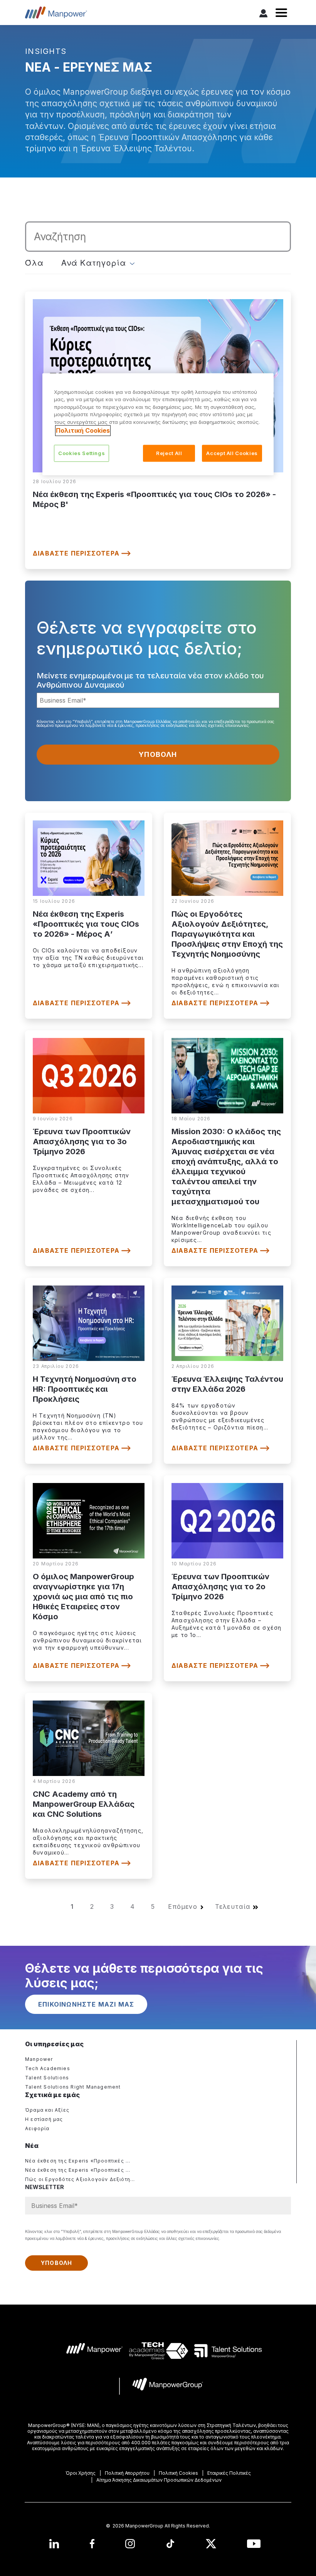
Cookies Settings (82, 454)
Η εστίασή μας (44, 2119)
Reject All (169, 454)
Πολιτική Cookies (83, 431)
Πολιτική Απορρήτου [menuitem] (127, 2473)
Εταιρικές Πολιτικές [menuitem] (229, 2473)
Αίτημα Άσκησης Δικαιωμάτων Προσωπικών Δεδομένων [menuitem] (159, 2480)
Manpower (39, 2059)
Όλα (34, 263)
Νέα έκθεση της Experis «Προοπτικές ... (78, 2161)
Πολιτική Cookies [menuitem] (178, 2473)
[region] (158, 424)
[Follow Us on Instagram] (130, 2543)
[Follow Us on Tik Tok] (170, 2543)
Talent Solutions (47, 2078)
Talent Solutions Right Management (73, 2087)
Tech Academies (48, 2068)
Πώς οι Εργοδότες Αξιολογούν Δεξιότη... (80, 2179)
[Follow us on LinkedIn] (54, 2543)
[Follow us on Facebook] (92, 2543)
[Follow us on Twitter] (211, 2543)
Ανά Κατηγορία (94, 263)
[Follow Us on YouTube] (254, 2543)
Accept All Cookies (232, 454)
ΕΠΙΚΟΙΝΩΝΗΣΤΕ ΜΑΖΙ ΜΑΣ (86, 2004)
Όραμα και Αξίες (47, 2110)
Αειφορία (37, 2128)
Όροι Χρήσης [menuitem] (81, 2473)
